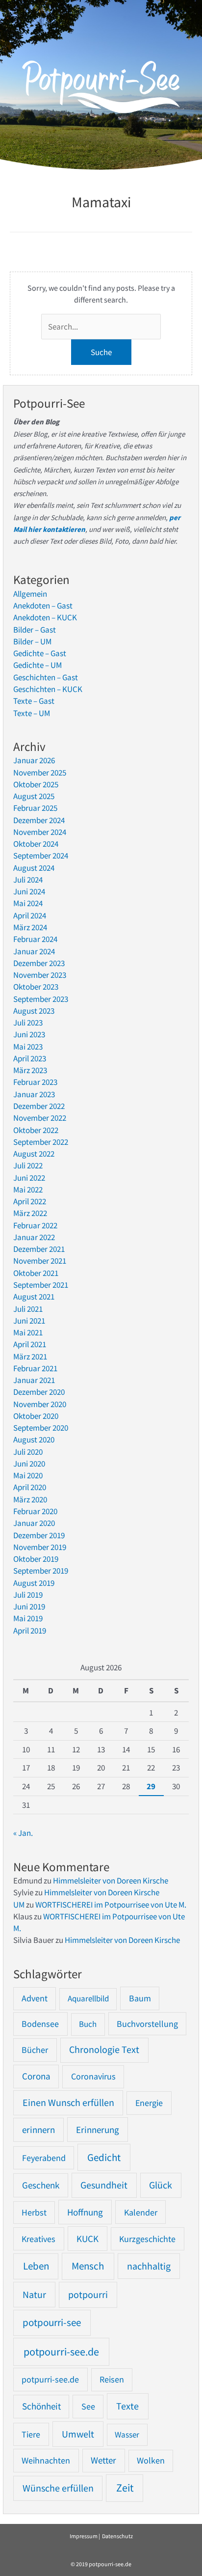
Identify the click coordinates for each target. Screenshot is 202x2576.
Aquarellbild (88, 1998)
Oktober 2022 (36, 1130)
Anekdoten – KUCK (45, 617)
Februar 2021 (35, 1368)
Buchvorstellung (147, 2024)
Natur (34, 2294)
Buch (88, 2024)
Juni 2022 (29, 1178)
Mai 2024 (28, 903)
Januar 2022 (34, 1237)
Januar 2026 (34, 760)
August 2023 (34, 1011)
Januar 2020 (34, 1523)
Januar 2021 (34, 1380)
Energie (149, 2103)
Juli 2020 (28, 1452)
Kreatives (38, 2239)
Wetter (103, 2460)
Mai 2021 (28, 1332)
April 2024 (30, 915)
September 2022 (41, 1142)
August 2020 (34, 1440)
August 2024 (34, 868)
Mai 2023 (28, 1047)
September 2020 (41, 1428)
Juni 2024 (29, 891)
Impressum (84, 2536)
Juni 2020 (29, 1464)
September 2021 (41, 1285)
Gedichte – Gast (40, 653)
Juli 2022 (28, 1165)
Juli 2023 (28, 1023)
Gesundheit (104, 2185)
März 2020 (30, 1499)
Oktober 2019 (36, 1559)
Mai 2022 (28, 1190)
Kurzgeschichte (147, 2239)
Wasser (127, 2435)
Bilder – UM (32, 641)
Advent (35, 1998)
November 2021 (40, 1261)
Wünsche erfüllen (58, 2488)
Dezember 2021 (39, 1249)
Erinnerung (98, 2130)
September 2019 (41, 1571)
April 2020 (30, 1487)
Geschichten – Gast (46, 677)
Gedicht (104, 2157)
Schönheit (41, 2406)
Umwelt (78, 2434)
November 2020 (40, 1404)
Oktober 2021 (36, 1273)
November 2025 (40, 773)
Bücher (35, 2050)
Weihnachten (46, 2460)
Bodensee (40, 2024)
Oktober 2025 (36, 784)
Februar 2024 (35, 939)
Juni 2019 (29, 1607)
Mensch (88, 2266)
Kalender (141, 2212)
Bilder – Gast (35, 630)
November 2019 (40, 1547)
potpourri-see (52, 2323)
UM (19, 1905)
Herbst (34, 2213)
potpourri (88, 2295)
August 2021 (34, 1297)
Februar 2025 (35, 808)
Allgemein (30, 594)
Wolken (151, 2461)
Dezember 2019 (39, 1535)
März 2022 (30, 1213)
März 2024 (30, 927)
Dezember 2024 (39, 820)
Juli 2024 (28, 880)
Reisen (112, 2379)
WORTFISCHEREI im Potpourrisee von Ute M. (111, 1905)
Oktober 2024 (36, 844)
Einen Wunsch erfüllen (68, 2103)
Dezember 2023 (39, 963)
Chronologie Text (104, 2050)
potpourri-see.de (61, 2352)
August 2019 (34, 1583)
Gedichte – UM (38, 665)
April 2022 (30, 1201)
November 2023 (40, 975)
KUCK (88, 2239)
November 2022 (40, 1118)
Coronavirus (93, 2076)
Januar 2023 (34, 1094)
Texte (127, 2406)
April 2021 (30, 1344)
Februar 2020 (35, 1511)
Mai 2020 (28, 1475)
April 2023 (30, 1058)
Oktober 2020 (36, 1416)
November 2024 (40, 832)
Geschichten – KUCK (48, 689)
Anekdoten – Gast (43, 606)
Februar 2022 (35, 1225)
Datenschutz (117, 2536)
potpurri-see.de (50, 2379)
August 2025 (34, 796)
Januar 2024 (34, 951)
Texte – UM (32, 713)
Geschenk (41, 2185)
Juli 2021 (28, 1309)
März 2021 (30, 1357)
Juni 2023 (29, 1034)
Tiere (31, 2434)
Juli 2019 (28, 1595)
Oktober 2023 (36, 987)
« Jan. (23, 1833)
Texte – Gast (34, 701)
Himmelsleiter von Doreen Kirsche (111, 1881)
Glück (161, 2185)
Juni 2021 (29, 1321)
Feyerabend (44, 2158)
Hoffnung (85, 2212)
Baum (140, 1998)
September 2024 (41, 856)
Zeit (125, 2488)
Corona (36, 2076)
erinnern (38, 2130)
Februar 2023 (35, 1082)
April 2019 (30, 1631)
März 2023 (30, 1070)
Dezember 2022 (39, 1106)
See (88, 2406)
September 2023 (41, 999)
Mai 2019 (28, 1618)
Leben (36, 2266)
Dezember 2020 (39, 1392)
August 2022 (34, 1154)
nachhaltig (149, 2266)
